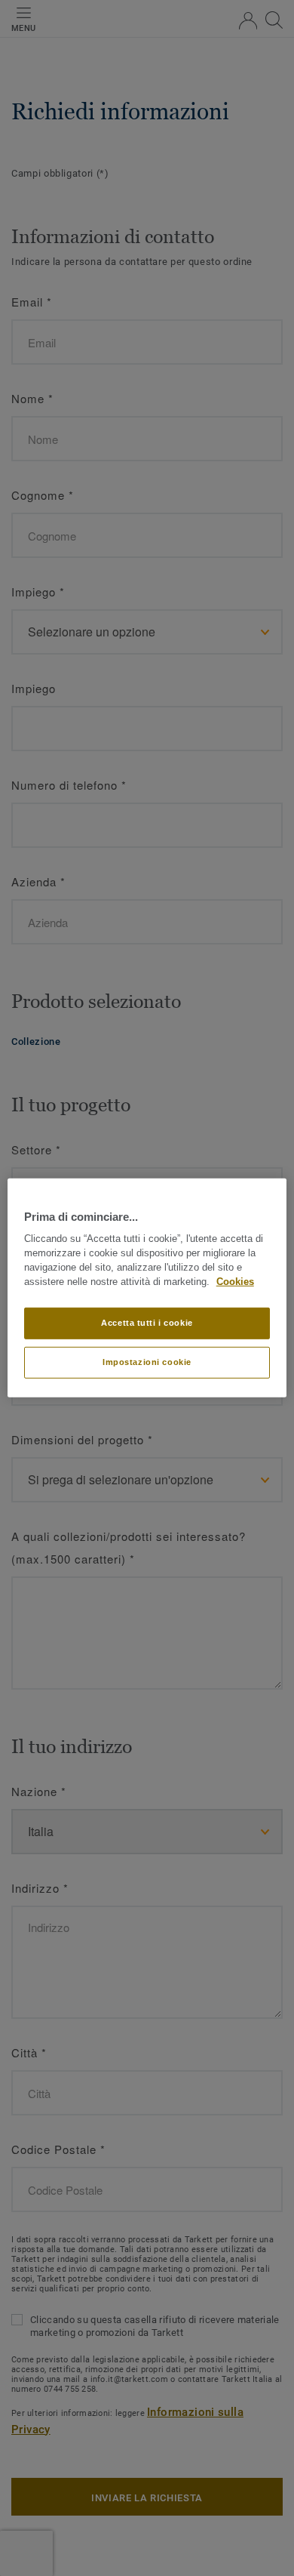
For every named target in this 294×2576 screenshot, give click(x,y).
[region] (147, 1288)
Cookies (235, 1282)
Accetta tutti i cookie (147, 1323)
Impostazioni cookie (147, 1362)
